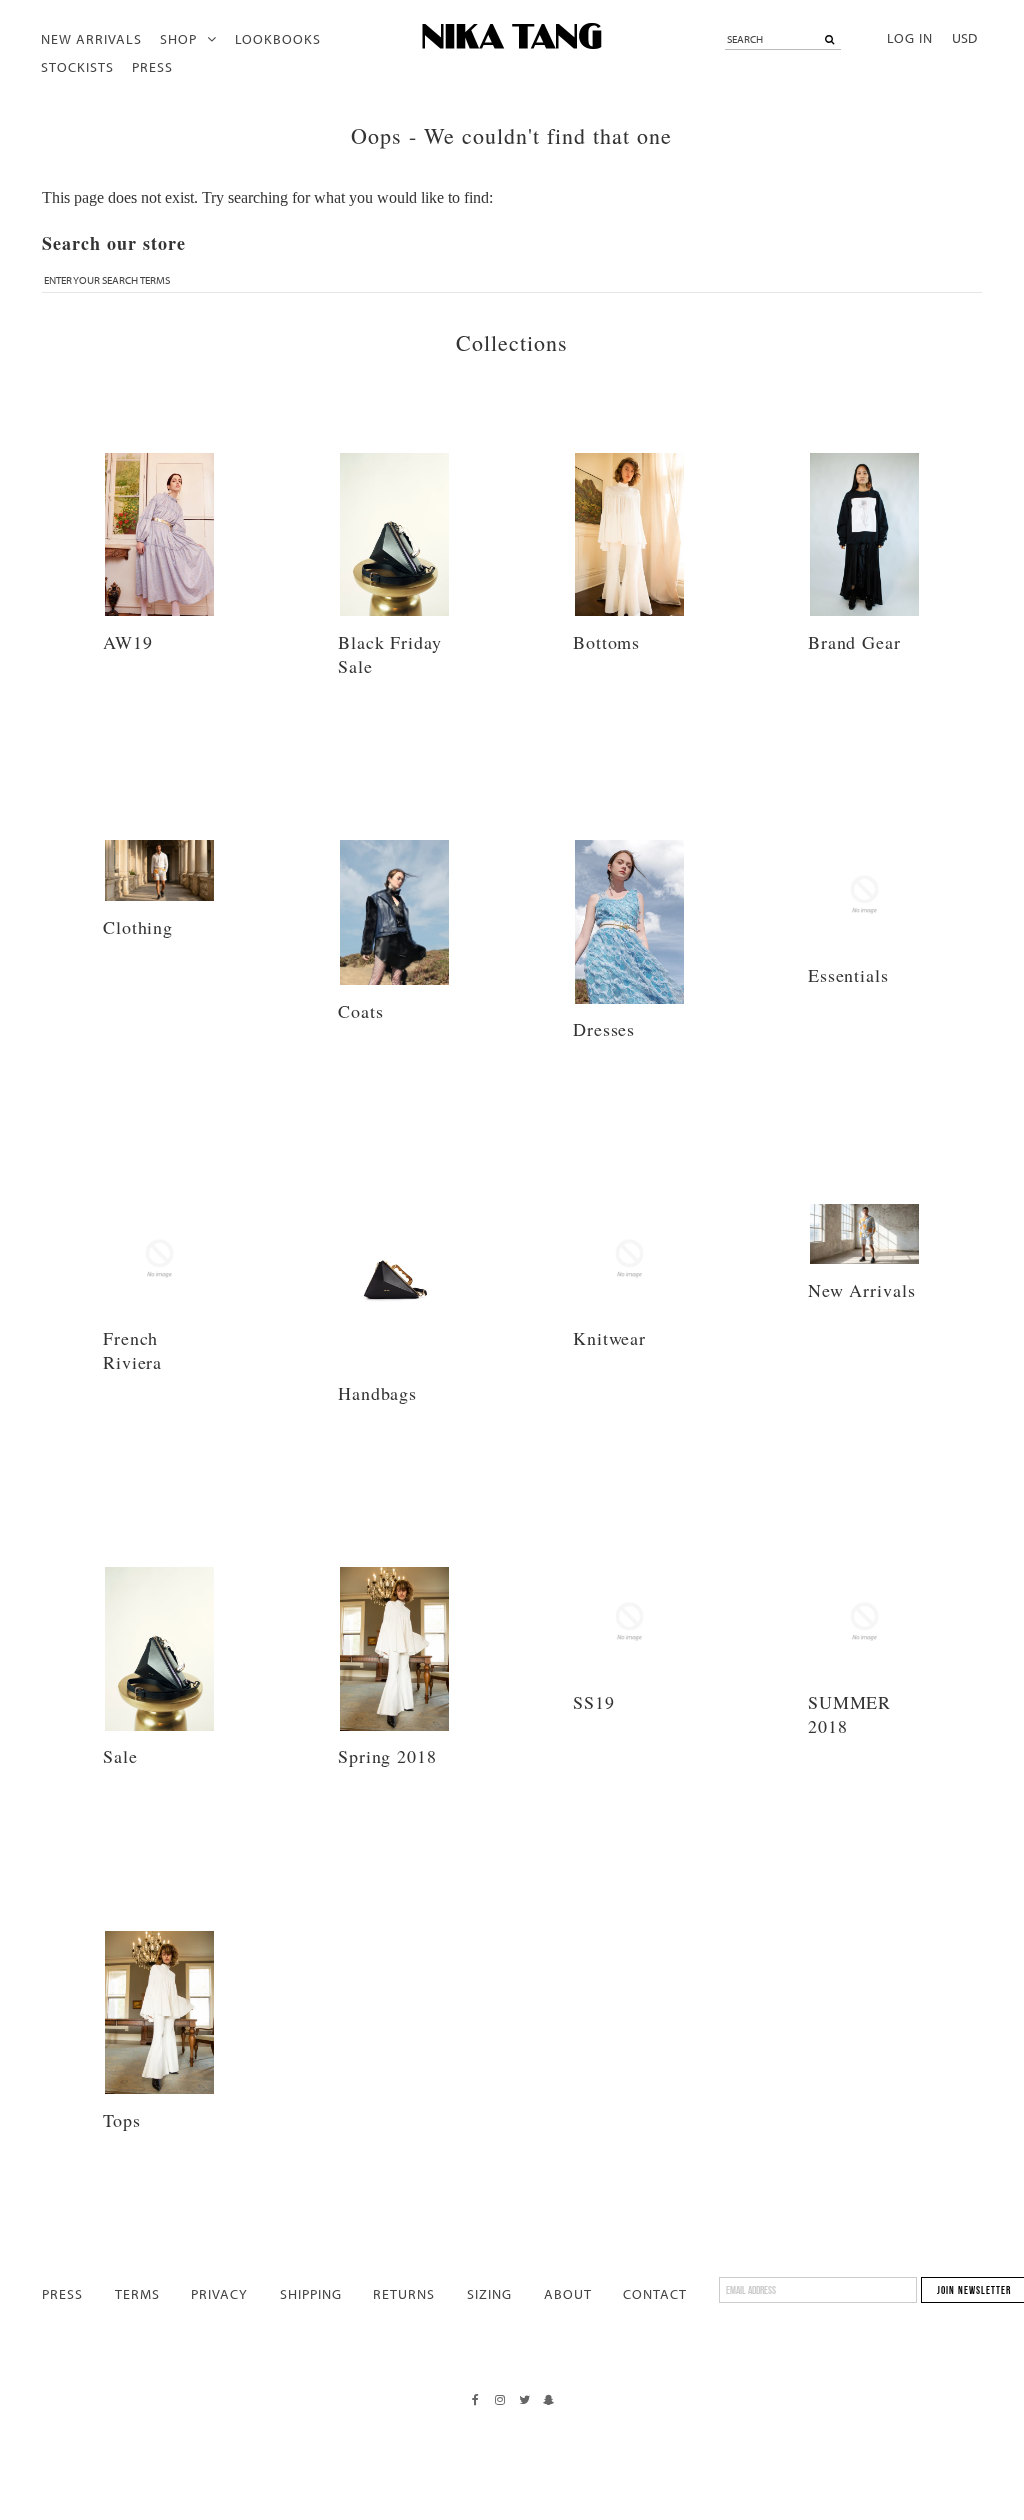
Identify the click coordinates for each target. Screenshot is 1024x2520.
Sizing (489, 2294)
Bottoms (606, 642)
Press (152, 67)
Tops (122, 2120)
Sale (120, 1756)
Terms (137, 2294)
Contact (655, 2294)
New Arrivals (91, 39)
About (568, 2294)
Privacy (219, 2294)
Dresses (604, 1029)
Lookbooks (278, 39)
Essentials (848, 975)
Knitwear (609, 1338)
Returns (404, 2294)
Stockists (77, 67)
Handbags (377, 1393)
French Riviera (132, 1350)
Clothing (138, 927)
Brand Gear (854, 642)
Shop (178, 39)
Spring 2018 (387, 1756)
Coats (361, 1011)
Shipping (311, 2294)
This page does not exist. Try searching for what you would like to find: (267, 197)
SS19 (594, 1702)
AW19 (128, 642)
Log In (910, 38)
